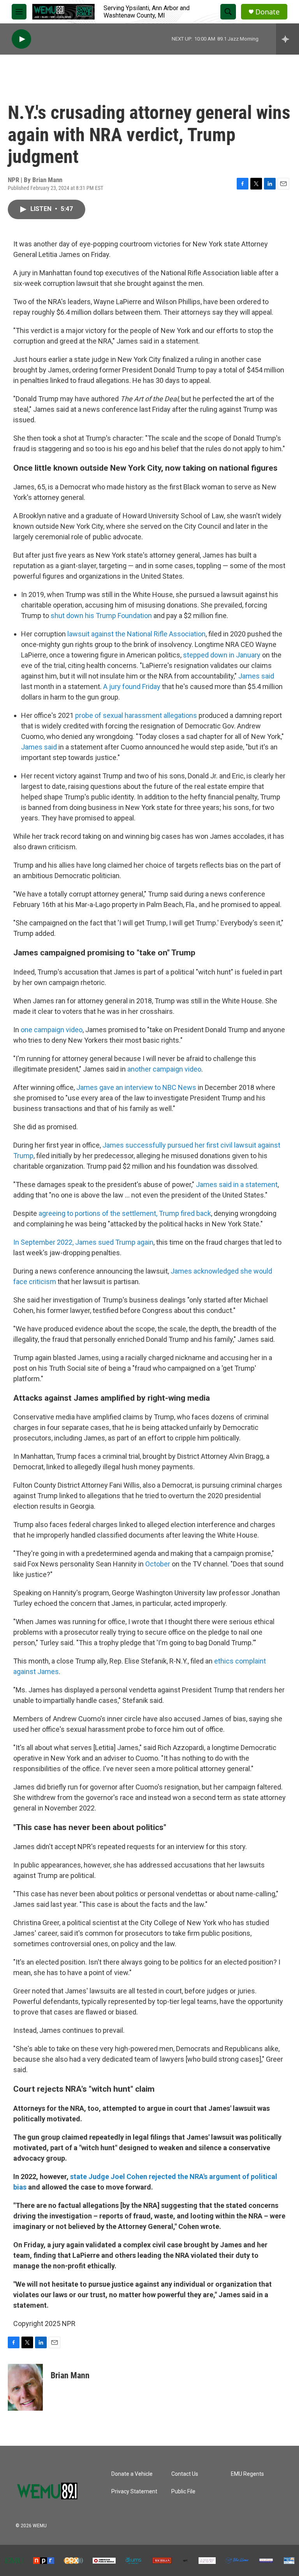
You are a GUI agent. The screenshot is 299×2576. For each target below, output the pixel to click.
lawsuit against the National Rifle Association (136, 634)
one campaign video (52, 1030)
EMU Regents (247, 2474)
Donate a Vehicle (132, 2474)
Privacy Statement (134, 2492)
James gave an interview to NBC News (136, 1087)
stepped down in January (222, 655)
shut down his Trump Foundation (101, 616)
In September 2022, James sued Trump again (83, 1242)
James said (256, 676)
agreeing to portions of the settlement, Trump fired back (125, 1213)
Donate (267, 12)
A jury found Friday (132, 687)
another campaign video (164, 1069)
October (158, 1564)
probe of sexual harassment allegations (136, 715)
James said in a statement (237, 1184)
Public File (183, 2492)
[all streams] (288, 39)
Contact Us (185, 2474)
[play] (21, 39)
